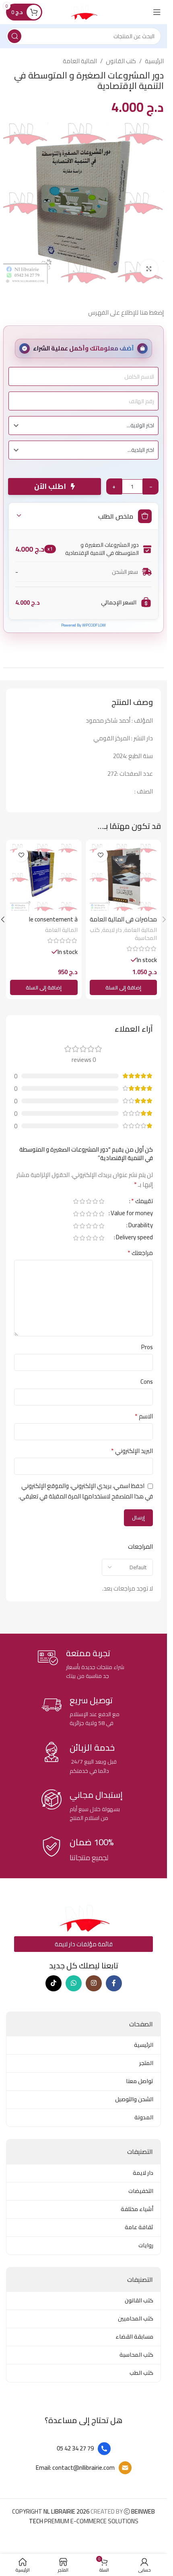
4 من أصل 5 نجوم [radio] (82, 1201)
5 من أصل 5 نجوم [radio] (76, 1201)
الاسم (144, 1416)
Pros (147, 1347)
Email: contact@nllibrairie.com (75, 2468)
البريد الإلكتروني (132, 1451)
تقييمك (142, 1202)
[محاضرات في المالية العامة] (124, 878)
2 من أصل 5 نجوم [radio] (95, 1201)
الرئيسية (154, 61)
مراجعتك (140, 1253)
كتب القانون (121, 61)
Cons (147, 1382)
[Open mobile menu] (157, 12)
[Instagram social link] (94, 1983)
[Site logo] (83, 11)
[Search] (14, 36)
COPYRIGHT (51, 2511)
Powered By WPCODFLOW (83, 625)
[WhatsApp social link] (74, 1983)
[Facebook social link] (114, 1983)
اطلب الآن (53, 486)
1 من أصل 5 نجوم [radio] (101, 1201)
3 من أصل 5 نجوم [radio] (89, 1201)
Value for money (132, 1214)
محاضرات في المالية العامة (123, 919)
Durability (141, 1226)
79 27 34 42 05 (75, 2448)
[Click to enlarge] (149, 269)
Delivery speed (134, 1239)
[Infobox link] (83, 1664)
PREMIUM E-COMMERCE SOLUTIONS (92, 2516)
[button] (124, 987)
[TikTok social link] (54, 1983)
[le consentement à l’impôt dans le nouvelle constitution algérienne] (44, 878)
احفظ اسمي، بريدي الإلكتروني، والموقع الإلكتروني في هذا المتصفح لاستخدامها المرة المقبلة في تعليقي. (86, 1491)
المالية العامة (80, 61)
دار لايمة (112, 930)
